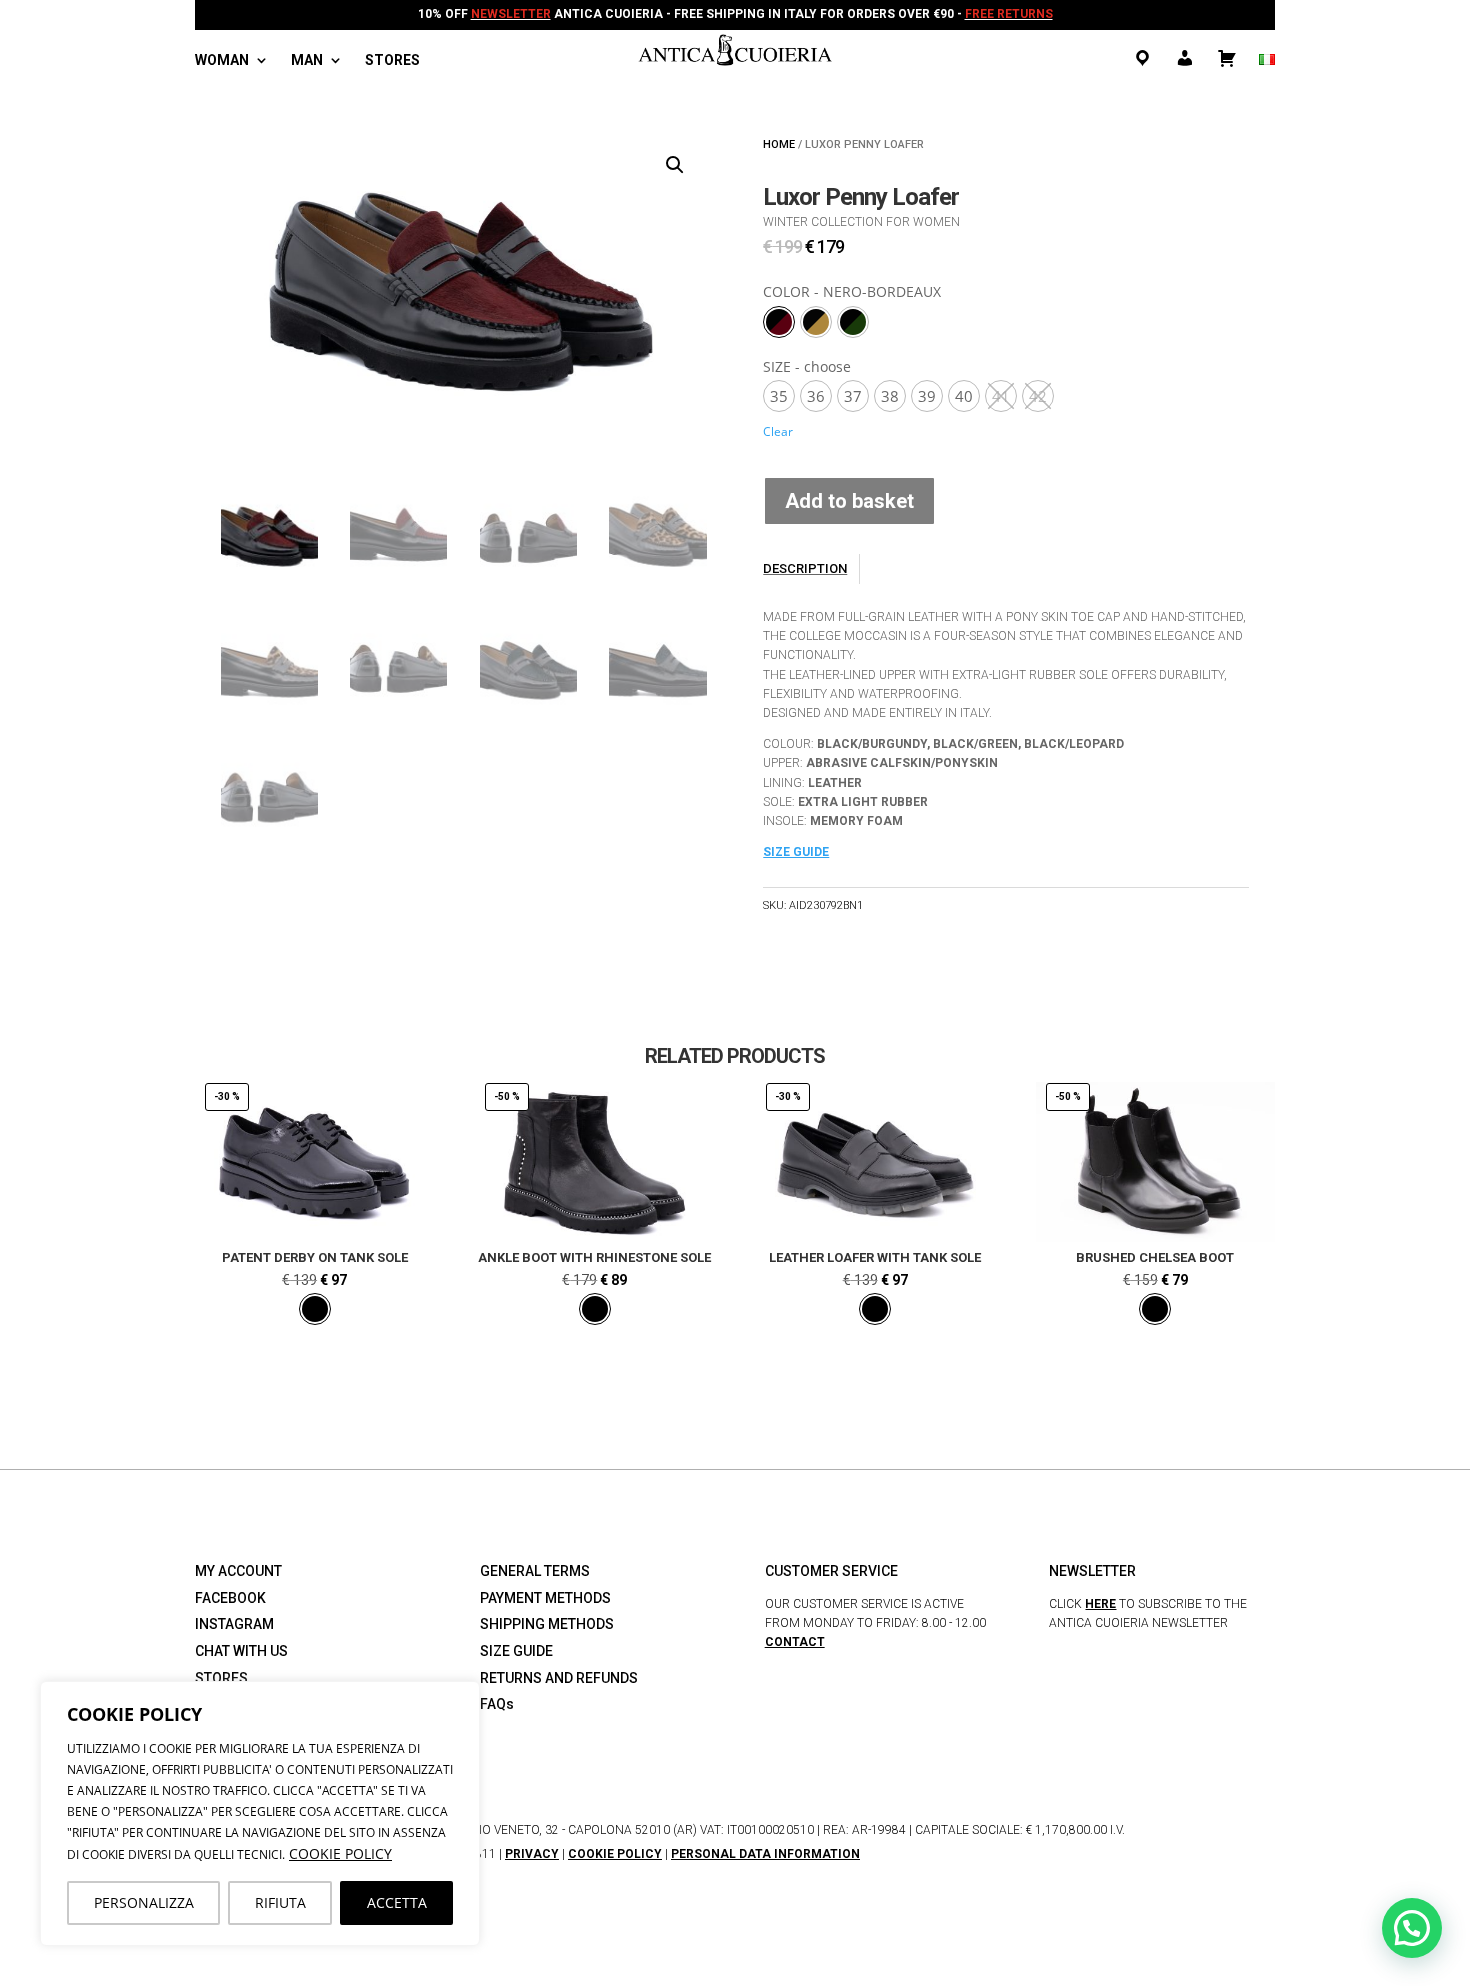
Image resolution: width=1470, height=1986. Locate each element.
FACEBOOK (230, 1598)
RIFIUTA (280, 1902)
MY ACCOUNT (238, 1571)
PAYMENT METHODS (545, 1598)
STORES (221, 1678)
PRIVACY (532, 1854)
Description (805, 568)
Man (307, 60)
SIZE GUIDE (796, 852)
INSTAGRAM (234, 1624)
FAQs (497, 1704)
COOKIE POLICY (340, 1853)
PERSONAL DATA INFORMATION (765, 1854)
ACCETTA (397, 1902)
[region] (260, 1813)
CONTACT (795, 1642)
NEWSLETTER (511, 14)
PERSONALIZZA (144, 1902)
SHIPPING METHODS (547, 1624)
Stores (392, 60)
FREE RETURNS (1009, 14)
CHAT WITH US (241, 1651)
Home (779, 144)
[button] (675, 165)
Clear (778, 431)
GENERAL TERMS (535, 1571)
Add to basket (849, 501)
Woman (222, 60)
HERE (1100, 1604)
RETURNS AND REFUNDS (559, 1678)
